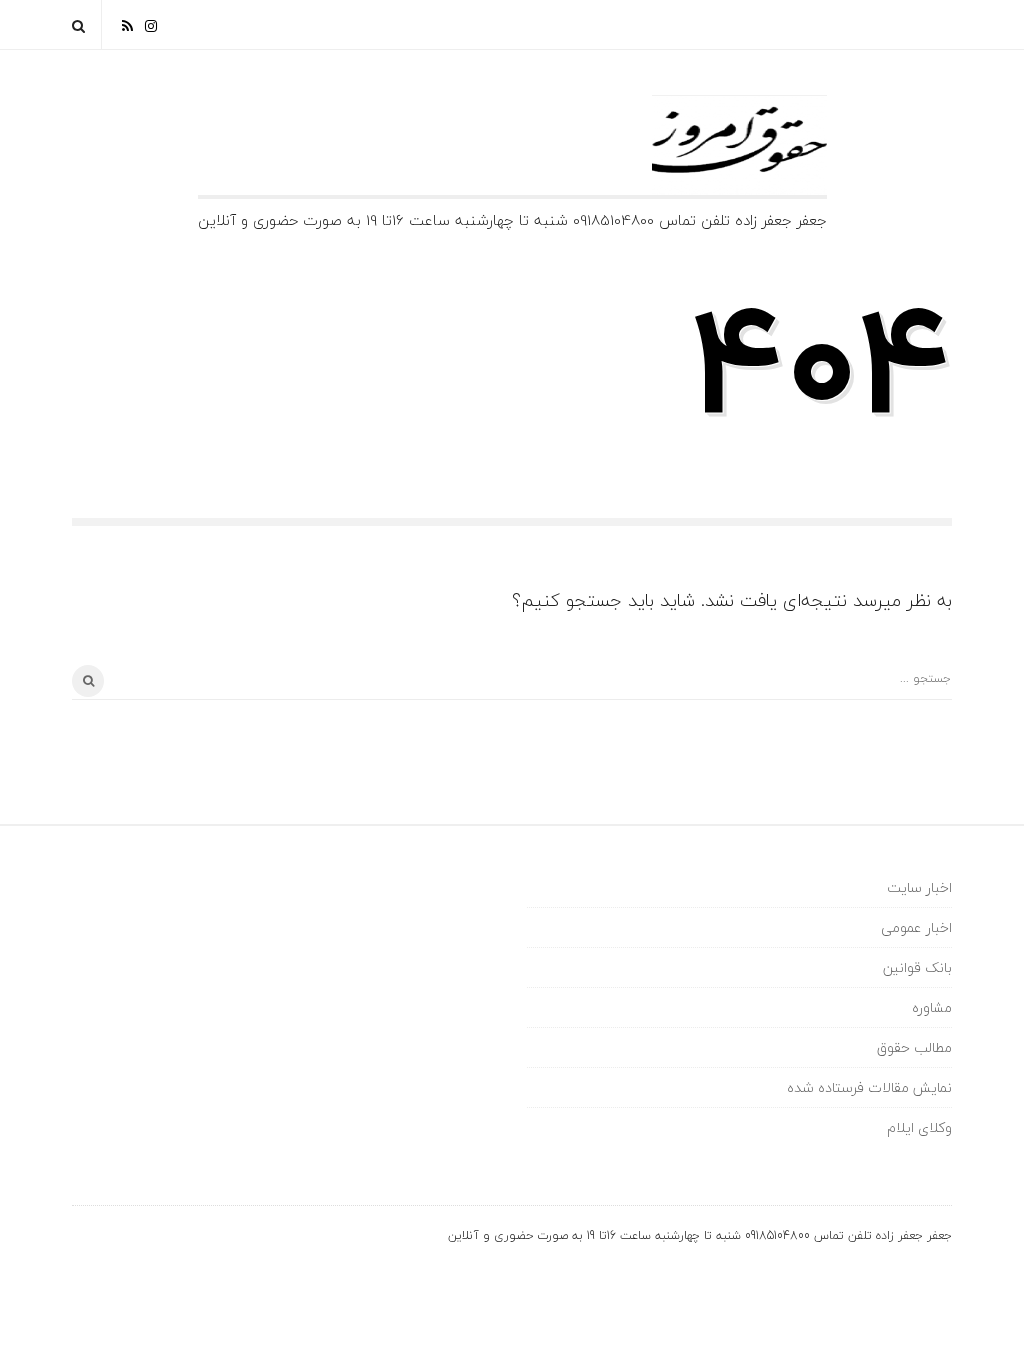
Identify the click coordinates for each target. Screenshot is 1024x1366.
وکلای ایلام (919, 1127)
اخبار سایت (919, 887)
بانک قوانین (917, 967)
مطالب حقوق (914, 1047)
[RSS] (127, 24)
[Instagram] (151, 24)
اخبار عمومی (916, 927)
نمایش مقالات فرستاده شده (869, 1087)
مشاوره (932, 1007)
